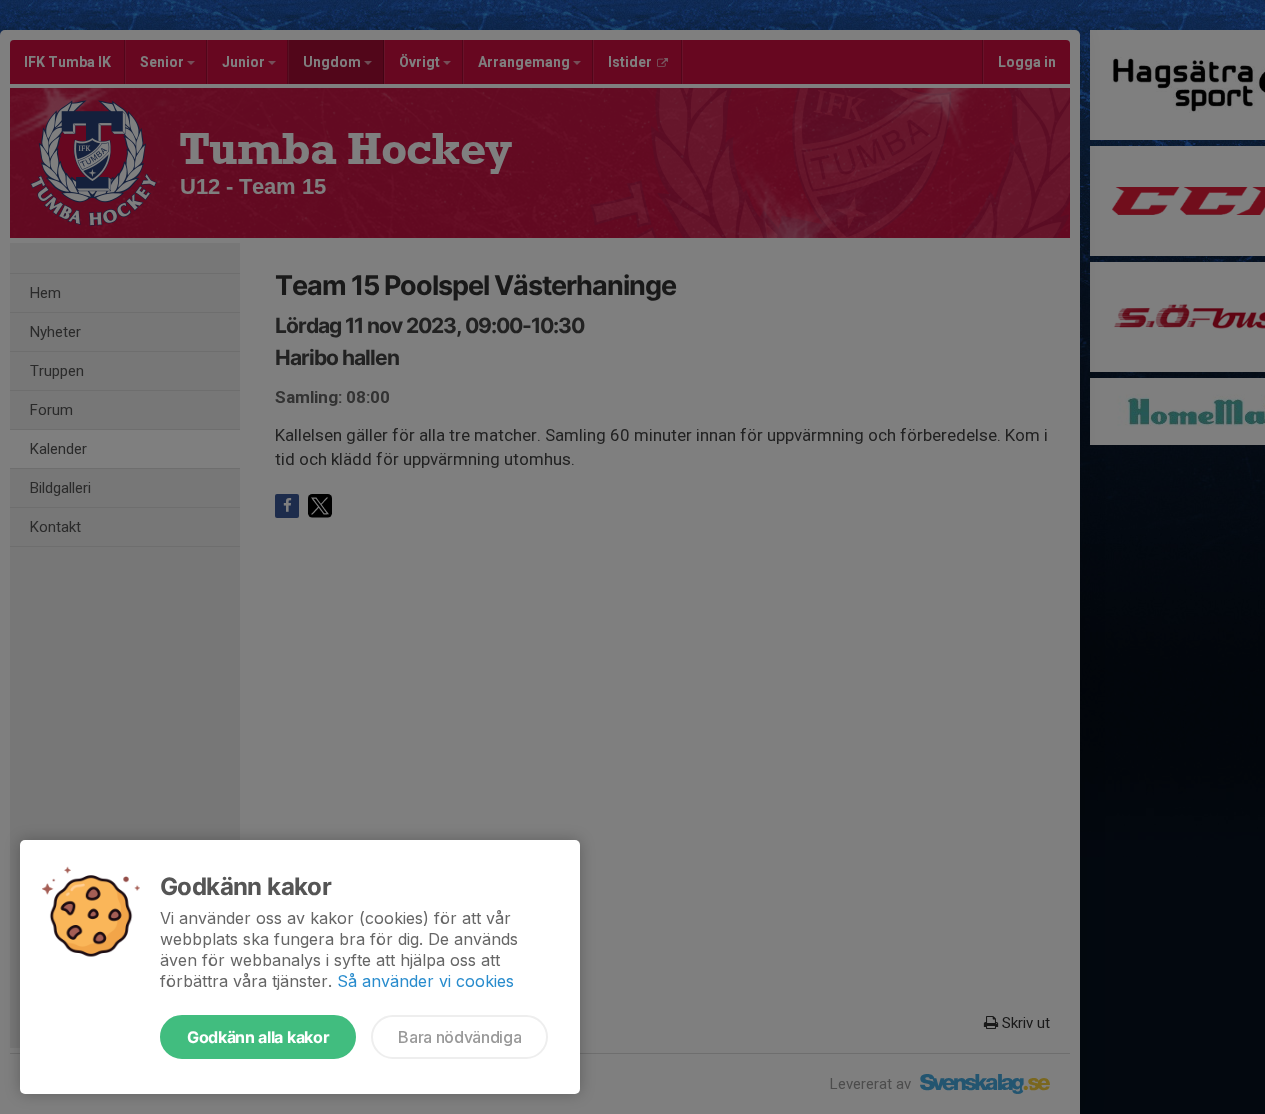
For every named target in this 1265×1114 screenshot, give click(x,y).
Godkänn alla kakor (258, 1037)
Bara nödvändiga (459, 1037)
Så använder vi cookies (425, 981)
